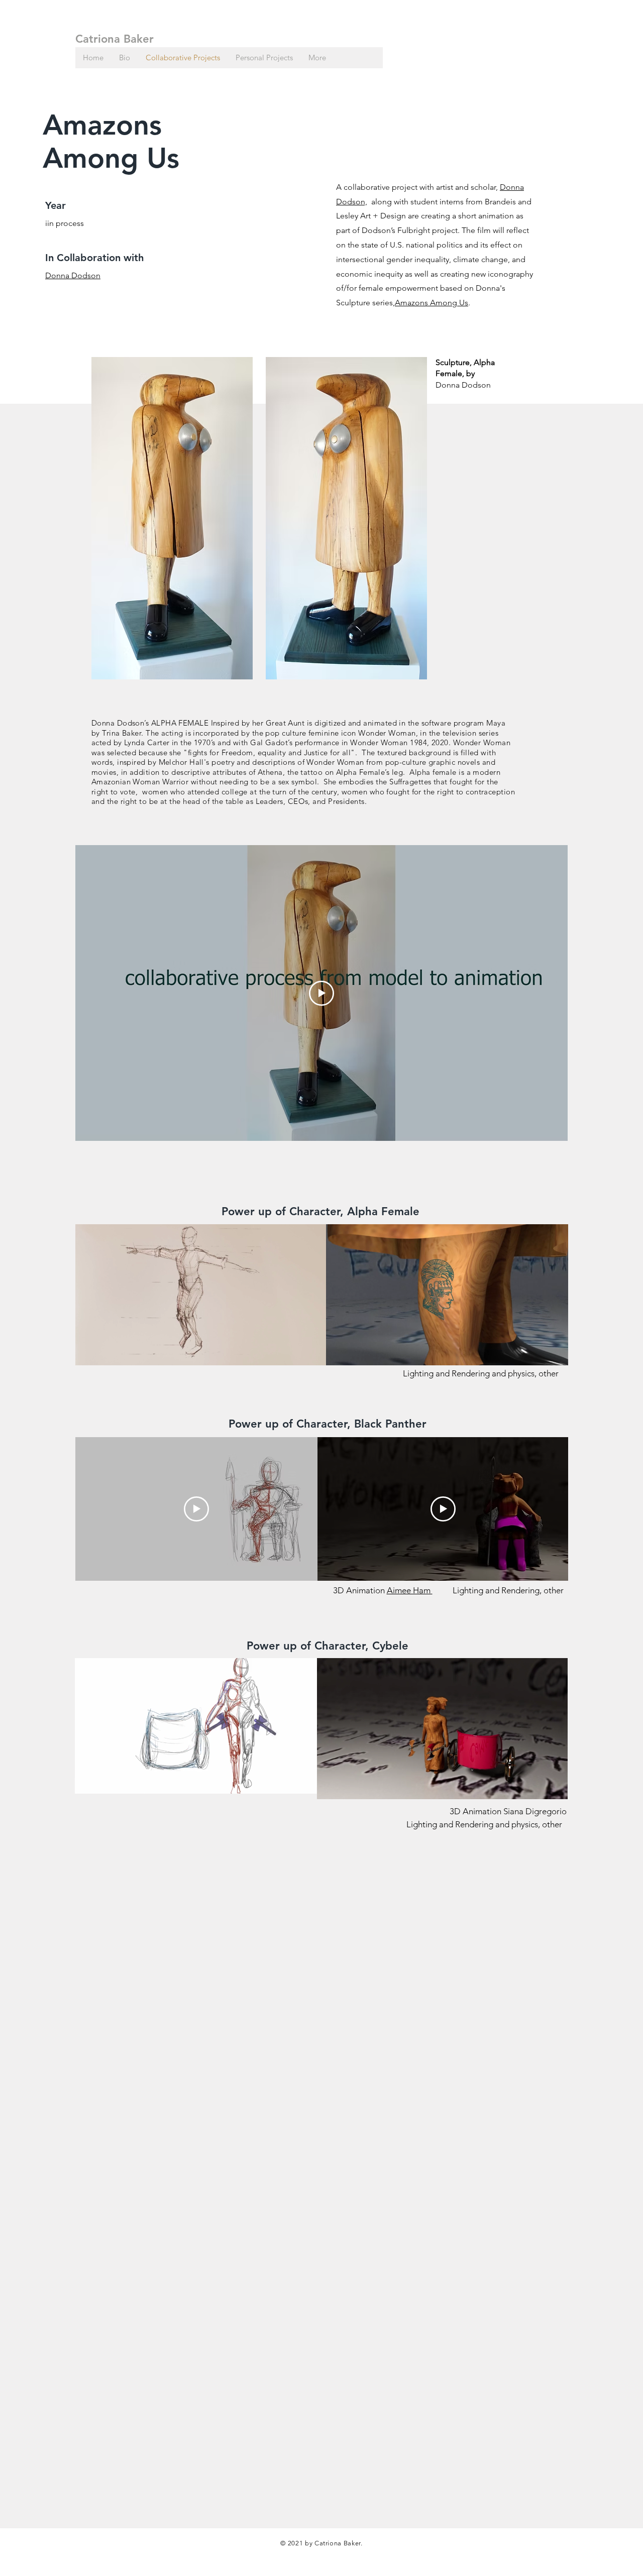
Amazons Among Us (432, 303)
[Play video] (321, 993)
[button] (313, 1354)
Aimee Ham (410, 1590)
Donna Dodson (73, 275)
